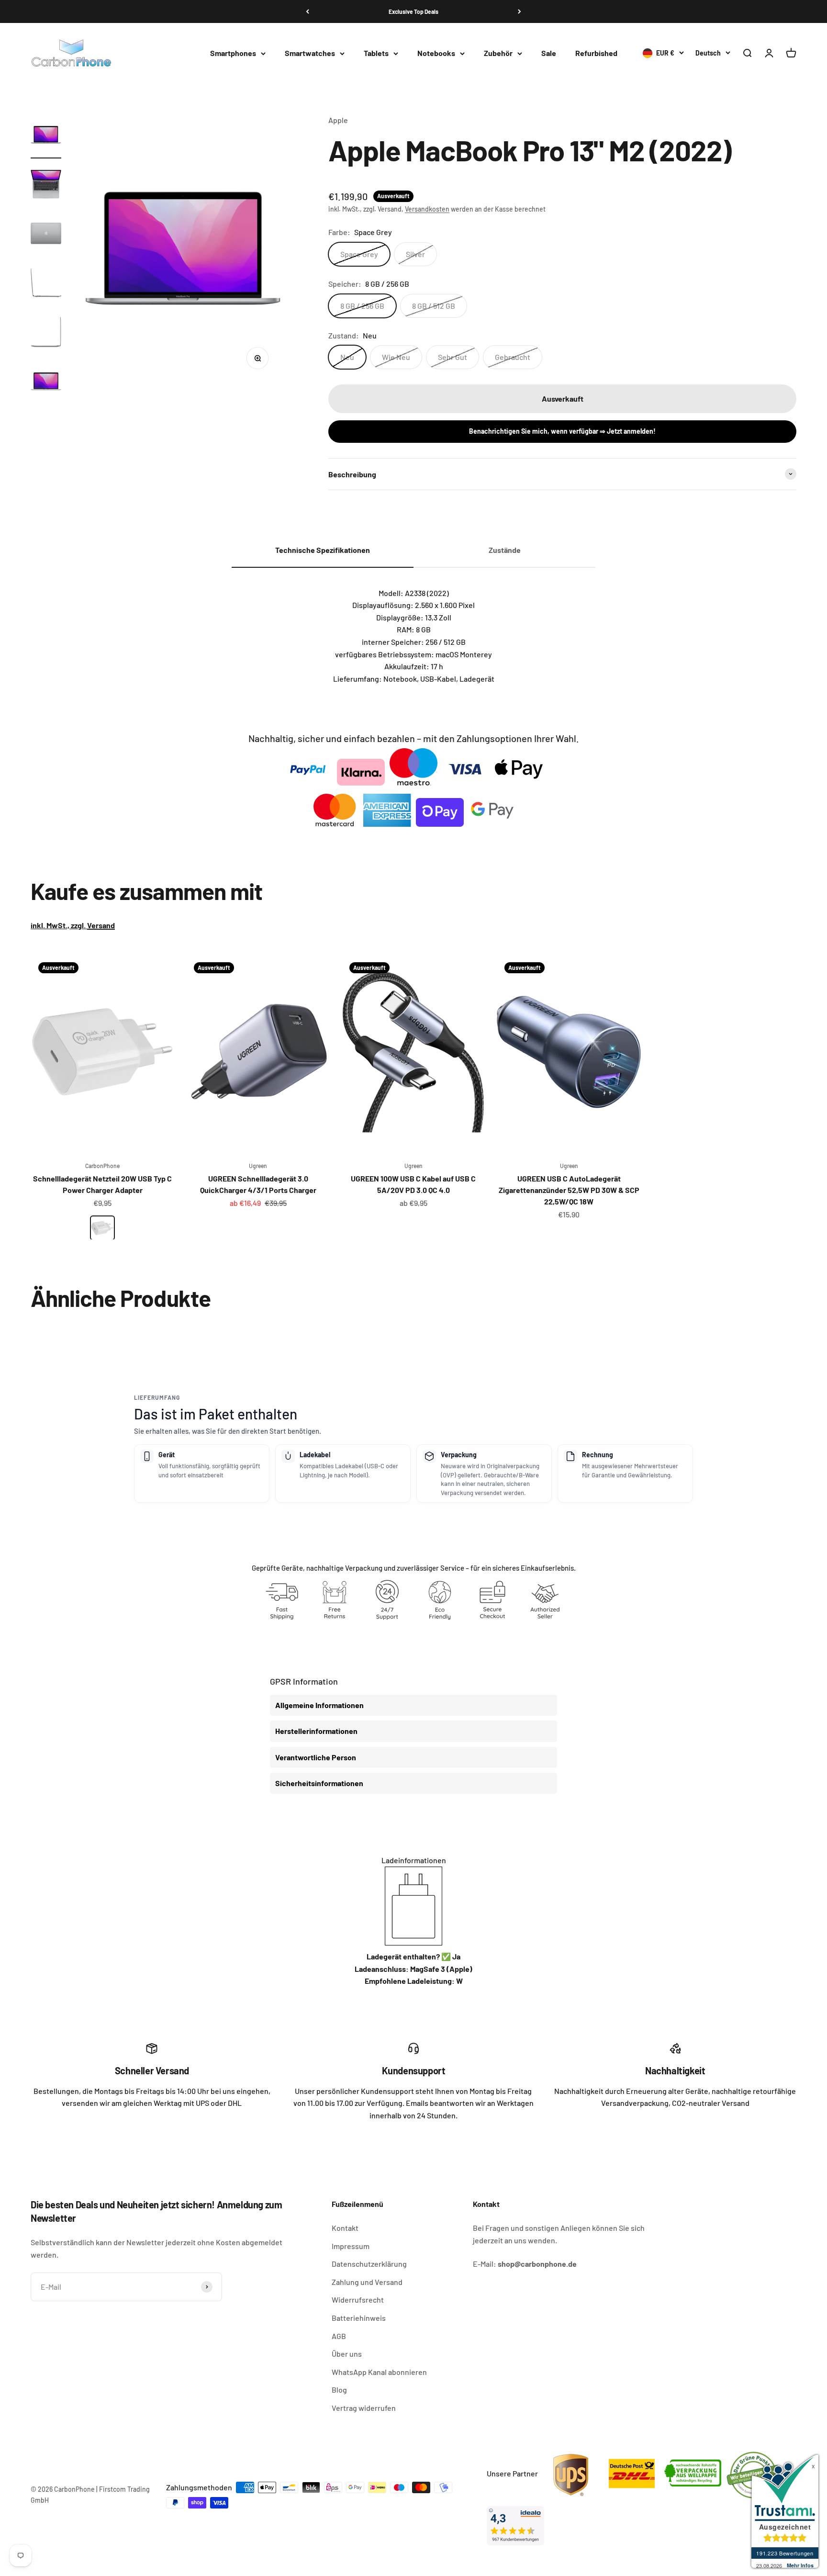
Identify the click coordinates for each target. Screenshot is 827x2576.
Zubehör (498, 53)
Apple (338, 120)
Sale (549, 53)
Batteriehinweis (359, 2318)
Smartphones (233, 53)
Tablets (376, 53)
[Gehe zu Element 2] (46, 186)
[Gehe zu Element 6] (46, 383)
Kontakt (345, 2228)
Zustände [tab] (505, 550)
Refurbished (596, 53)
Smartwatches (310, 53)
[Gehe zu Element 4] (46, 284)
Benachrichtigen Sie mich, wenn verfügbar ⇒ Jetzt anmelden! (562, 431)
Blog (339, 2390)
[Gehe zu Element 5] (46, 333)
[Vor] (520, 11)
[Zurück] (307, 11)
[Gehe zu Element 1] (46, 136)
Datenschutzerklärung (369, 2264)
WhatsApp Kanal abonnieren (379, 2372)
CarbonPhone (102, 1166)
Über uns (347, 2354)
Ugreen (258, 1166)
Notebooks (436, 53)
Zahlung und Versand (367, 2282)
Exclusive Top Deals (413, 11)
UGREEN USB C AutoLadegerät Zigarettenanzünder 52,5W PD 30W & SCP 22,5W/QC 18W (569, 1190)
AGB (339, 2336)
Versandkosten (427, 209)
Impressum (351, 2246)
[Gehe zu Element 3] (46, 235)
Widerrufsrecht (358, 2300)
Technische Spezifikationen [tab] (323, 550)
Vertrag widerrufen (364, 2408)
